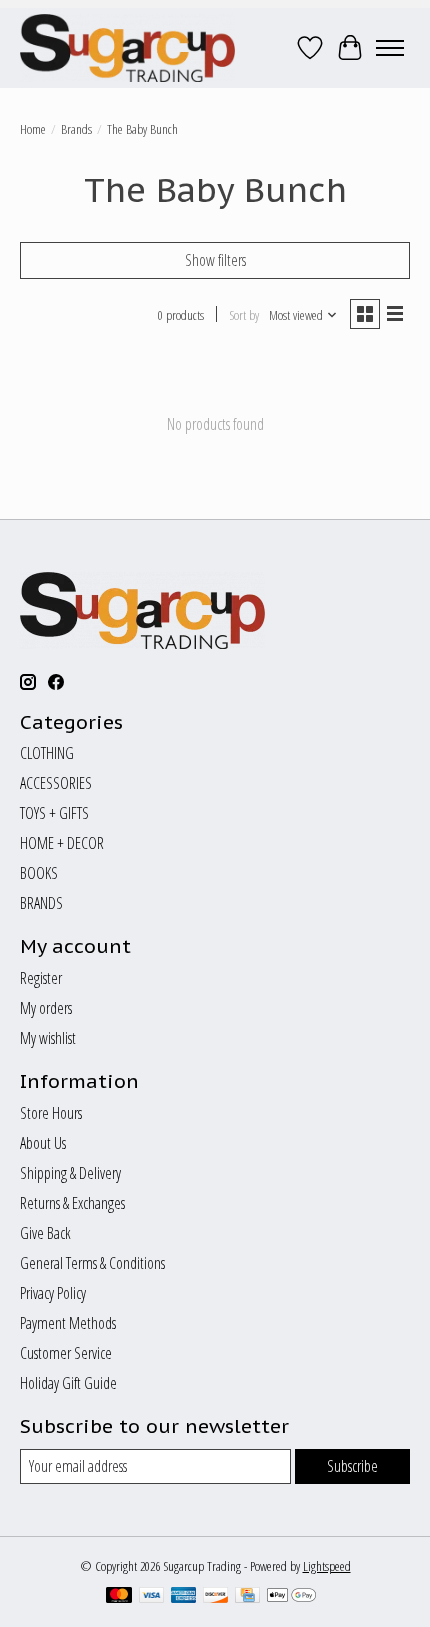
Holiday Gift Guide (68, 1383)
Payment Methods (68, 1323)
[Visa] (152, 1597)
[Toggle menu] (390, 48)
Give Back (45, 1233)
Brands (76, 129)
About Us (43, 1143)
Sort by (244, 315)
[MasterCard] (119, 1597)
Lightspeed (327, 1566)
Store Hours (51, 1113)
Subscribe (352, 1466)
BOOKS (39, 873)
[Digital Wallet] (291, 1597)
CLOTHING (47, 753)
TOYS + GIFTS (54, 813)
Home (33, 129)
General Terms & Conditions (92, 1263)
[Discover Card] (216, 1597)
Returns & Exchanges (72, 1203)
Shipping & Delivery (70, 1173)
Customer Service (66, 1353)
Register (41, 978)
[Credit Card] (247, 1597)
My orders (46, 1008)
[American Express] (184, 1597)
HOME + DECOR (62, 843)
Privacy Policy (53, 1293)
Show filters (215, 260)
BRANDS (41, 903)
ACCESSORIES (56, 783)
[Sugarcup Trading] (127, 48)
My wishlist (48, 1038)
